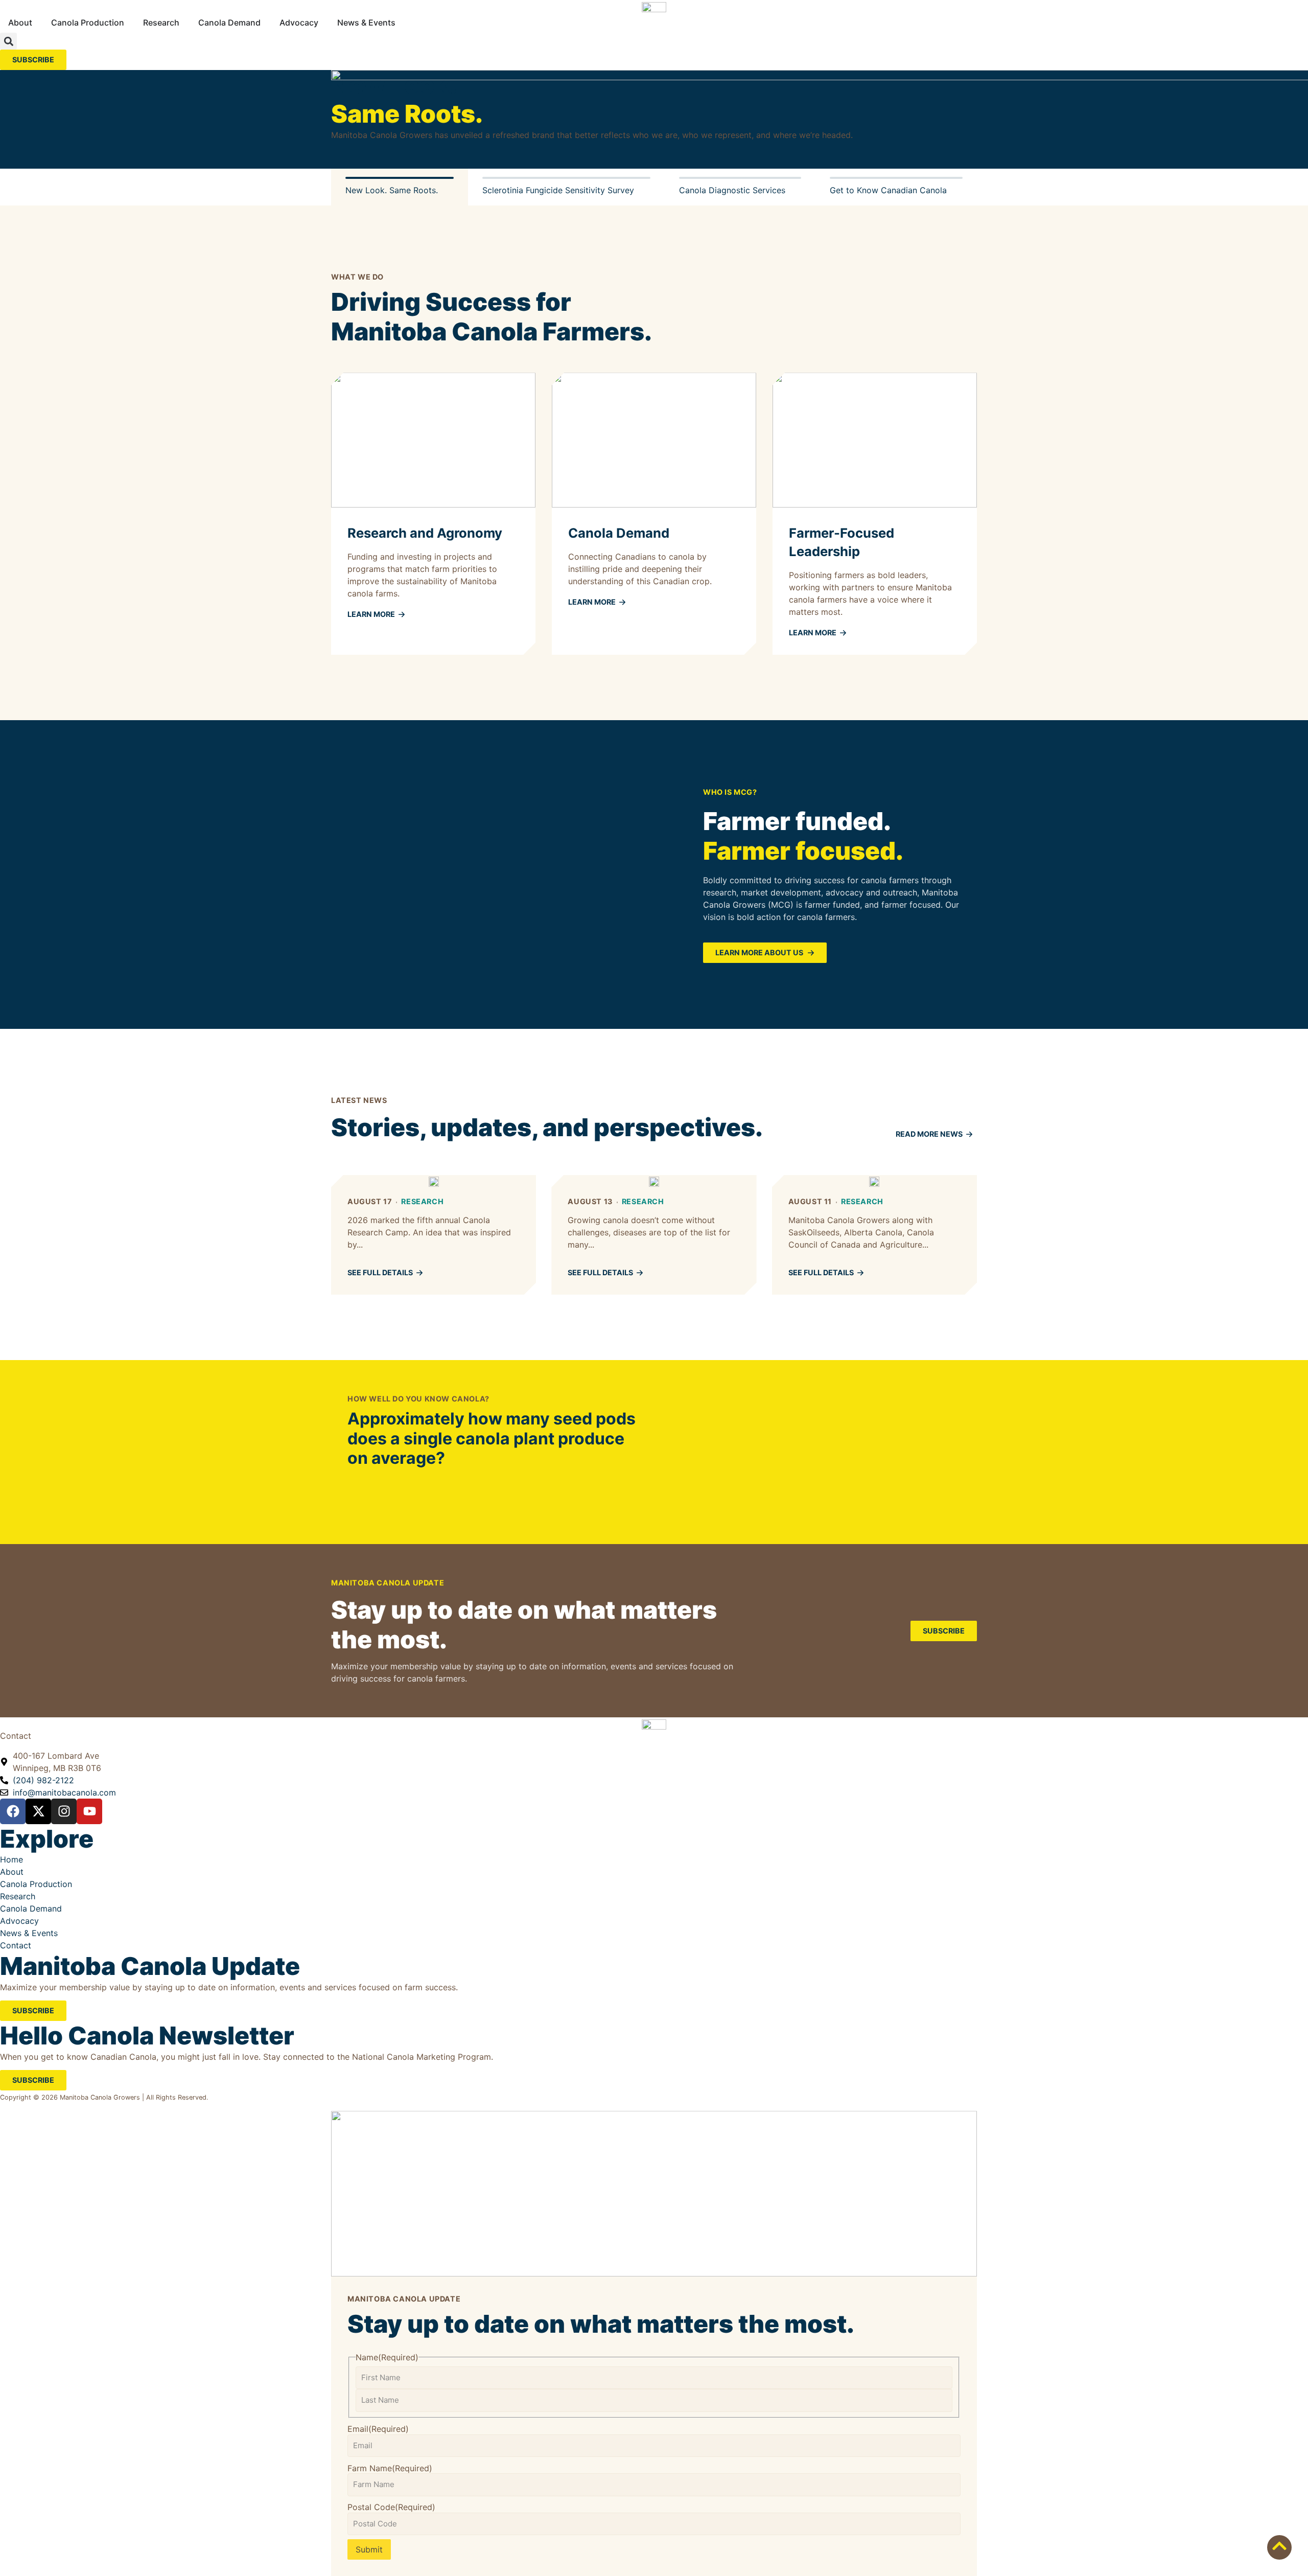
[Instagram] (64, 1811)
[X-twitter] (38, 1811)
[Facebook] (13, 1811)
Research (422, 1201)
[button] (8, 41)
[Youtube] (89, 1811)
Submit (369, 2549)
